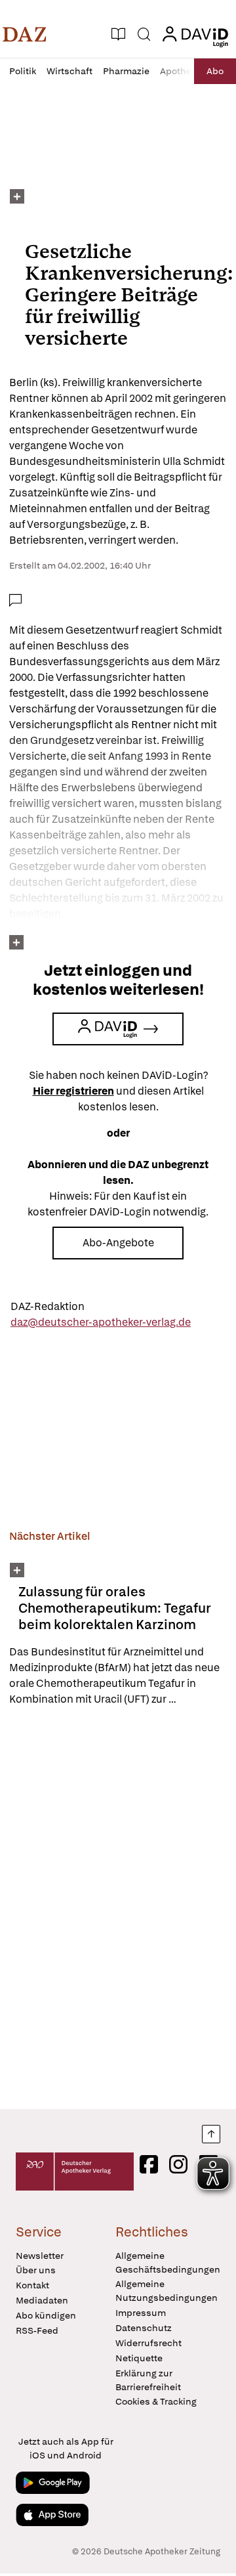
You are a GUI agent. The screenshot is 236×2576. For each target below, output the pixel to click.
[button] (25, 34)
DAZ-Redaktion (48, 1306)
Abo (215, 71)
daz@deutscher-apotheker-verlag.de (101, 1322)
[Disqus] (118, 1908)
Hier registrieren (73, 1091)
